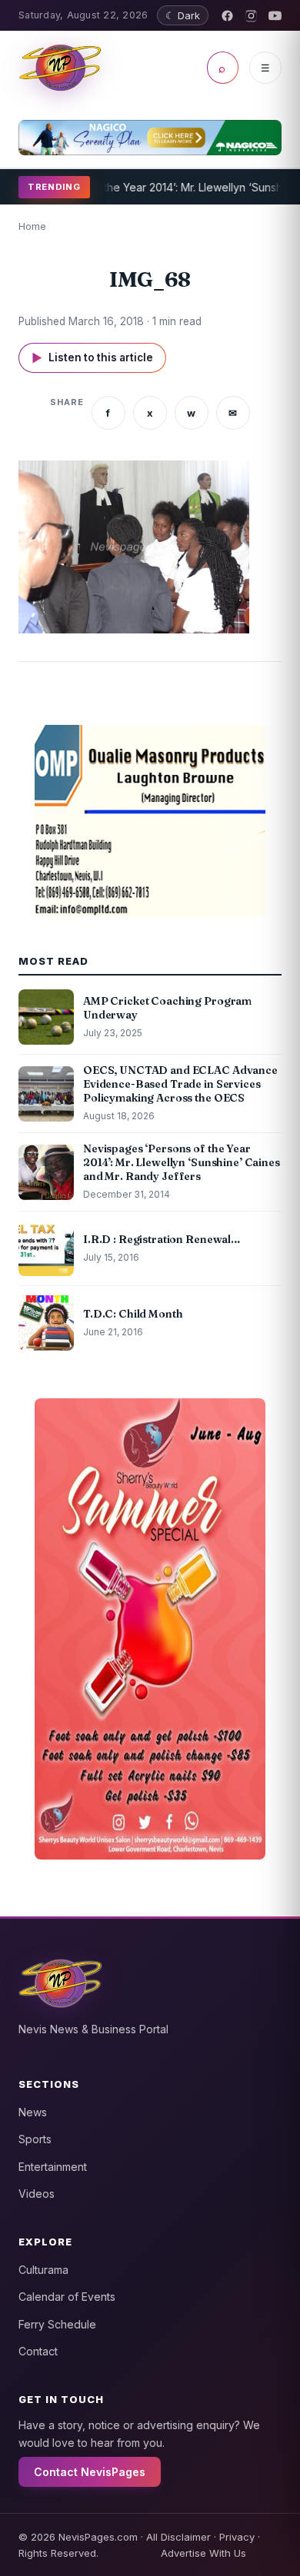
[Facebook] (227, 16)
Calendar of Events (67, 2297)
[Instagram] (251, 16)
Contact (38, 2351)
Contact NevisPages (90, 2472)
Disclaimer (186, 2537)
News (33, 2112)
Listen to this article (92, 358)
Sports (35, 2139)
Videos (37, 2194)
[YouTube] (275, 16)
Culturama (43, 2270)
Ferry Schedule (57, 2324)
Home (32, 226)
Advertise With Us (203, 2553)
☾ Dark (183, 15)
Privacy (237, 2537)
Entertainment (53, 2167)
